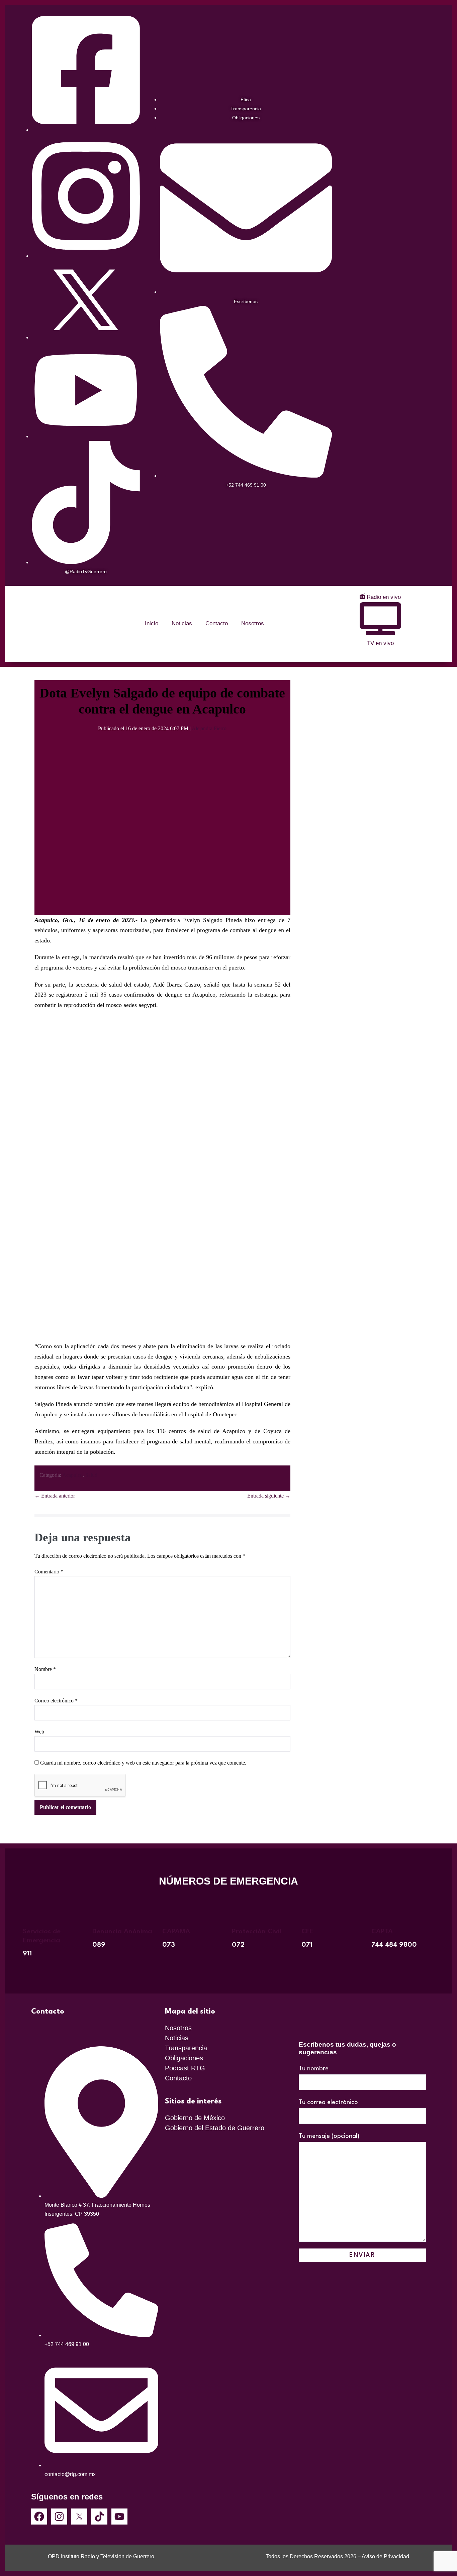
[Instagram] (59, 2517)
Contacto (217, 623)
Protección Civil (257, 1932)
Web (39, 1732)
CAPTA (382, 1932)
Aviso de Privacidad (385, 2556)
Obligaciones (184, 2058)
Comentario (49, 1572)
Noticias (182, 623)
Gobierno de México (195, 2118)
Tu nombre (314, 2069)
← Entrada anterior (55, 1496)
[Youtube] (119, 2517)
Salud (91, 1475)
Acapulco (72, 1475)
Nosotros (253, 623)
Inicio (152, 623)
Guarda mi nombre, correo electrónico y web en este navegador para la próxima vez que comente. (143, 1763)
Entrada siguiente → (269, 1496)
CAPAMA (176, 1932)
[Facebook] (39, 2517)
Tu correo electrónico (328, 2102)
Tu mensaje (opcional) (329, 2136)
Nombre (45, 1669)
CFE (307, 1932)
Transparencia (186, 2048)
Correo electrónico (56, 1701)
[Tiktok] (99, 2517)
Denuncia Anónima (122, 1932)
